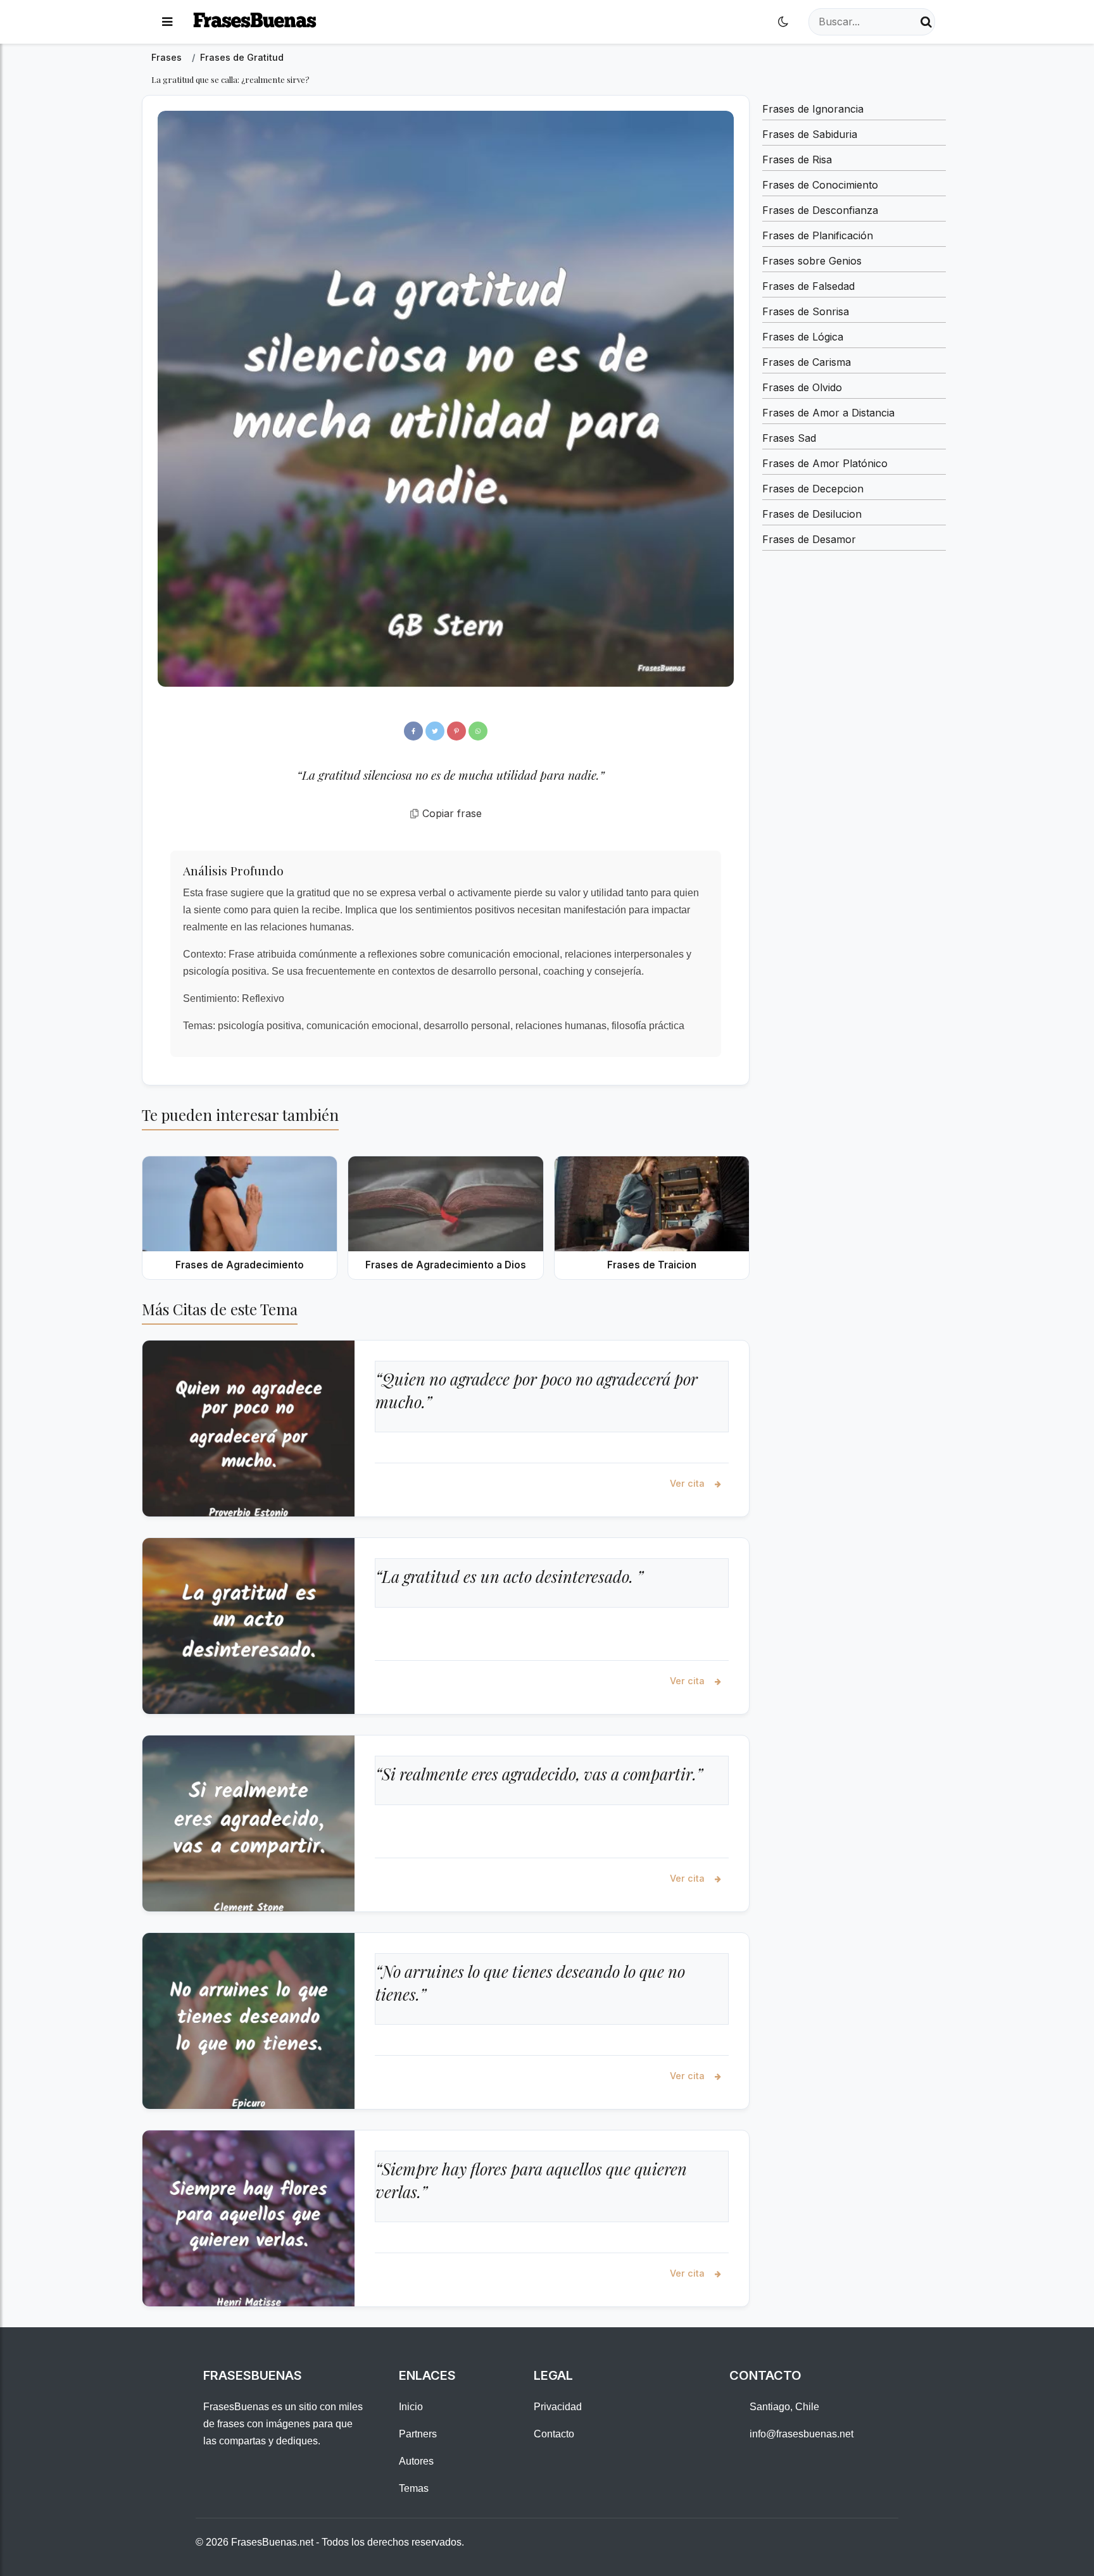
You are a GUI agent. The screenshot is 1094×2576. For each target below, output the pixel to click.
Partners (418, 2434)
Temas (414, 2488)
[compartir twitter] (435, 731)
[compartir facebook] (413, 731)
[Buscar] (926, 22)
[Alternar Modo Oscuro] (783, 22)
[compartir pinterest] (456, 731)
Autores (416, 2461)
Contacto (554, 2434)
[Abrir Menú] (167, 22)
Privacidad (558, 2407)
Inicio (411, 2407)
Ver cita (688, 1483)
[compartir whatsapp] (478, 731)
